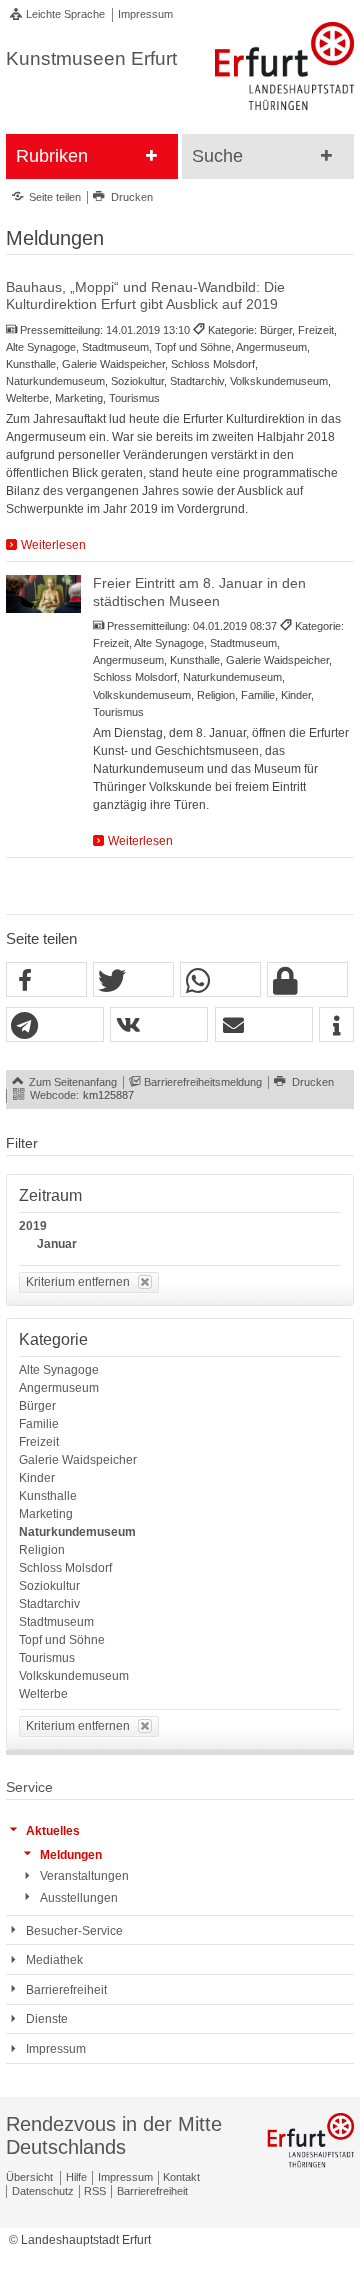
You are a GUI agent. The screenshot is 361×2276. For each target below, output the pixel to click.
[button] (46, 980)
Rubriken (52, 156)
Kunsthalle (48, 1496)
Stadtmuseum (56, 1622)
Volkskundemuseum (74, 1676)
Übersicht (29, 2177)
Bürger (37, 1406)
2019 (33, 1226)
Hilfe (76, 2177)
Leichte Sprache (65, 14)
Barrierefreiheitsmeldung (203, 1082)
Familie (39, 1424)
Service (29, 1787)
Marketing (46, 1514)
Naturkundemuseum (77, 1532)
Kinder (37, 1478)
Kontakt (181, 2177)
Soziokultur (49, 1586)
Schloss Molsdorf (65, 1568)
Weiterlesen (53, 545)
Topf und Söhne (62, 1640)
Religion (42, 1550)
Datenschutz (43, 2191)
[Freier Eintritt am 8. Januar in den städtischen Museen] (43, 594)
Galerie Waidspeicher (78, 1460)
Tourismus (47, 1658)
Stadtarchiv (49, 1604)
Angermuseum (59, 1388)
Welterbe (43, 1694)
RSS (95, 2191)
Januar (57, 1244)
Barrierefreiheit (152, 2191)
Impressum (145, 14)
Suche (217, 156)
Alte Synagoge (59, 1370)
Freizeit (39, 1442)
